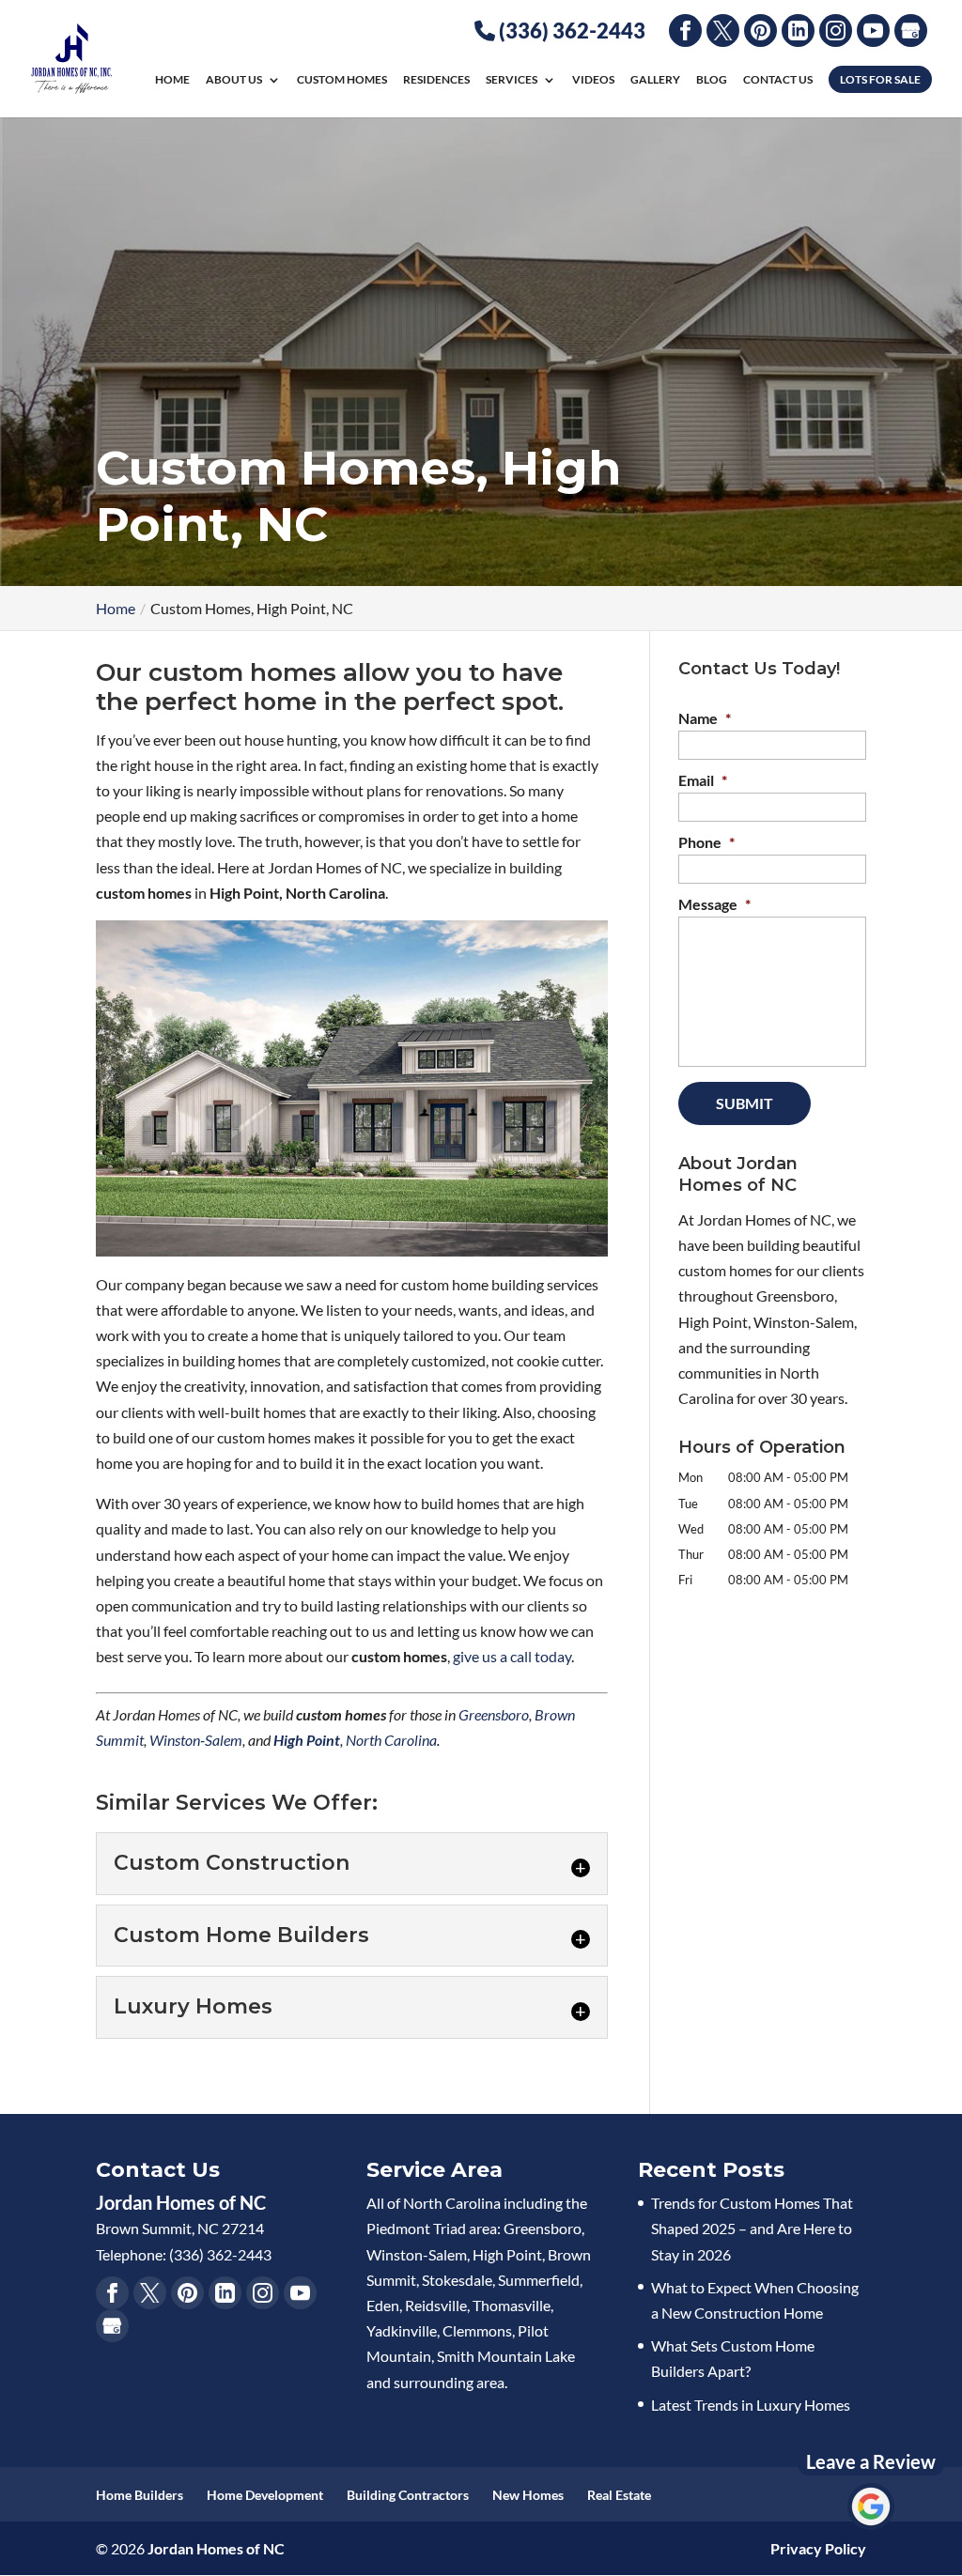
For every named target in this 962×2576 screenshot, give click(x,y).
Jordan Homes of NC (216, 2548)
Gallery (655, 80)
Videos (593, 80)
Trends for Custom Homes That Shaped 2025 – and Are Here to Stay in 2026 (752, 2228)
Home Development (265, 2495)
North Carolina (391, 1740)
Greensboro (494, 1714)
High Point (307, 1740)
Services (512, 80)
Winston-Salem (196, 1740)
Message (714, 904)
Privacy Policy (818, 2548)
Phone (706, 842)
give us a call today (512, 1656)
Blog (712, 80)
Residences (436, 80)
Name (705, 718)
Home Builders (140, 2495)
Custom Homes (342, 80)
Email (703, 780)
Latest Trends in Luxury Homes (751, 2405)
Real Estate (619, 2495)
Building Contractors (408, 2495)
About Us (234, 80)
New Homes (528, 2495)
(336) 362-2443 (570, 31)
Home (172, 80)
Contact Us (778, 80)
